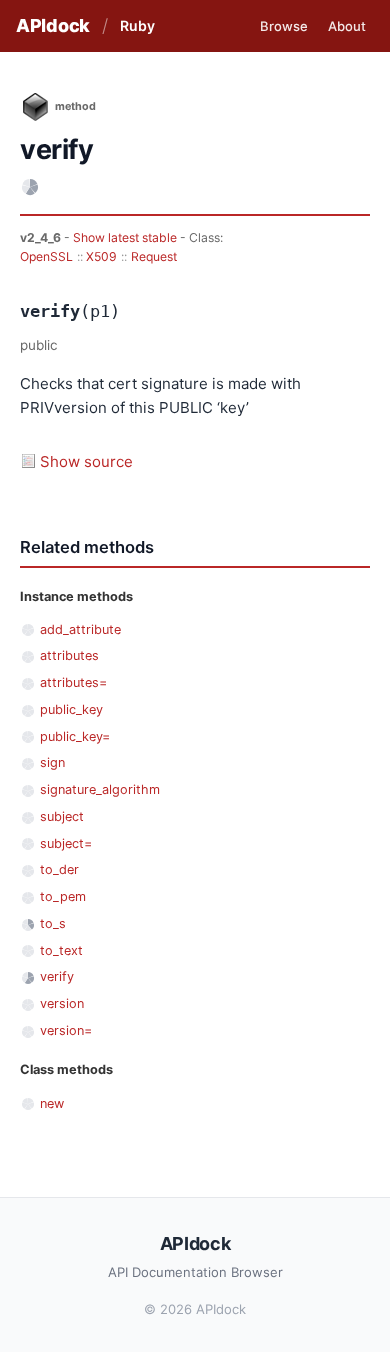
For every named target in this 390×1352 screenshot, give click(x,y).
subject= (66, 843)
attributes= (73, 682)
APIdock (53, 25)
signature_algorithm (100, 789)
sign (52, 762)
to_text (61, 950)
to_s (53, 923)
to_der (59, 869)
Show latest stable (126, 237)
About (347, 26)
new (52, 1103)
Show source (86, 461)
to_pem (63, 896)
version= (66, 1030)
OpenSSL (46, 256)
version (62, 1003)
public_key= (75, 736)
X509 (101, 256)
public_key (71, 709)
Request (154, 256)
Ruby (137, 25)
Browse (284, 26)
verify (57, 976)
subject (62, 816)
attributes (69, 655)
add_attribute (80, 629)
